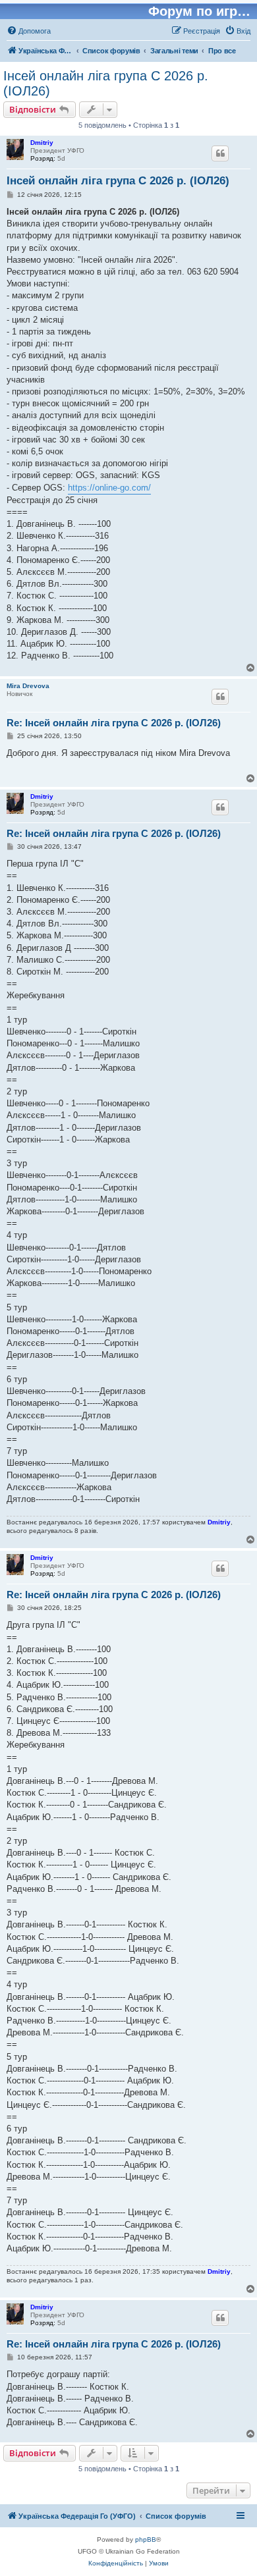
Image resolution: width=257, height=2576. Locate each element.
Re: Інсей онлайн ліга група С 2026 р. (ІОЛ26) (114, 723)
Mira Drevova (28, 686)
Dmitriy (42, 143)
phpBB (146, 2539)
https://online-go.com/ (109, 488)
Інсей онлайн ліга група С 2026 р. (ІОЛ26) (106, 83)
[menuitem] (29, 31)
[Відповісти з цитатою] (220, 153)
